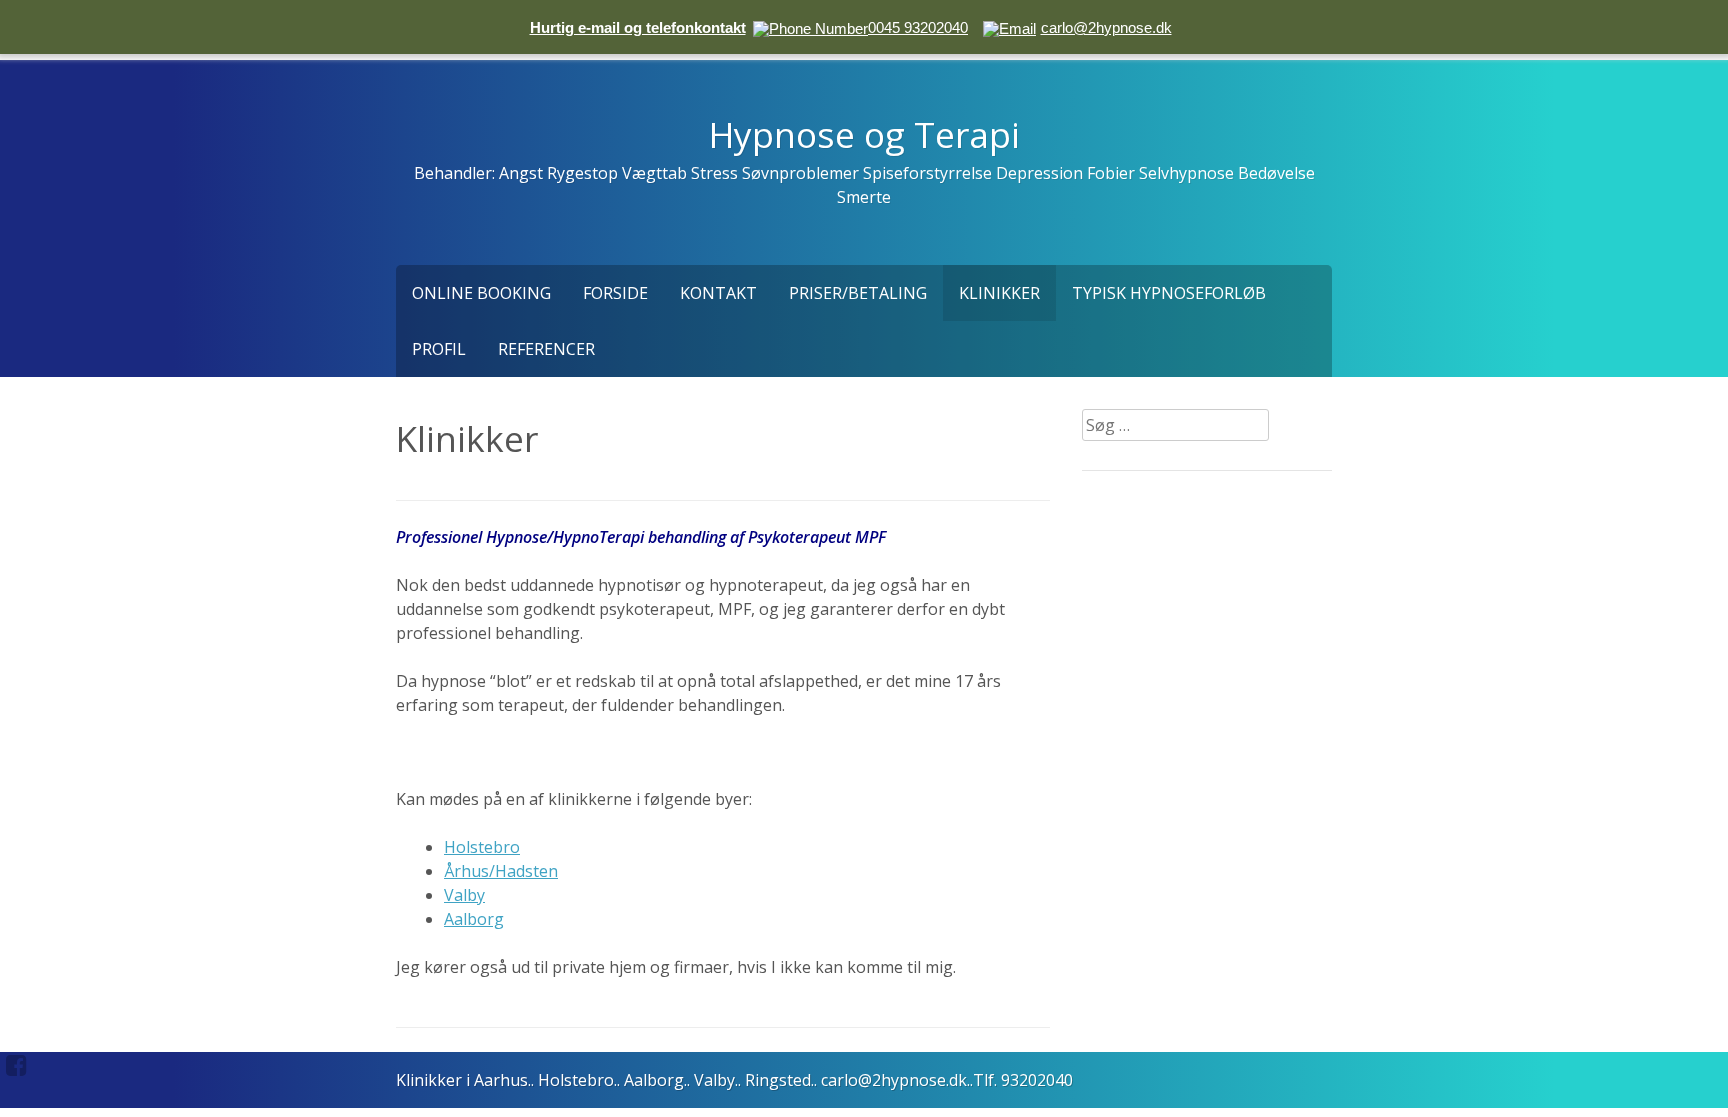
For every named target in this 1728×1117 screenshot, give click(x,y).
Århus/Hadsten (501, 871)
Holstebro (482, 847)
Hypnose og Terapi (864, 134)
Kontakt (718, 293)
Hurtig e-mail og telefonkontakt (638, 27)
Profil (439, 349)
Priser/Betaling (858, 293)
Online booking (481, 293)
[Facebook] (16, 1065)
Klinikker (999, 293)
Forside (615, 293)
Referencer (546, 349)
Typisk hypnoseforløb (1169, 293)
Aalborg (474, 919)
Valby (464, 895)
